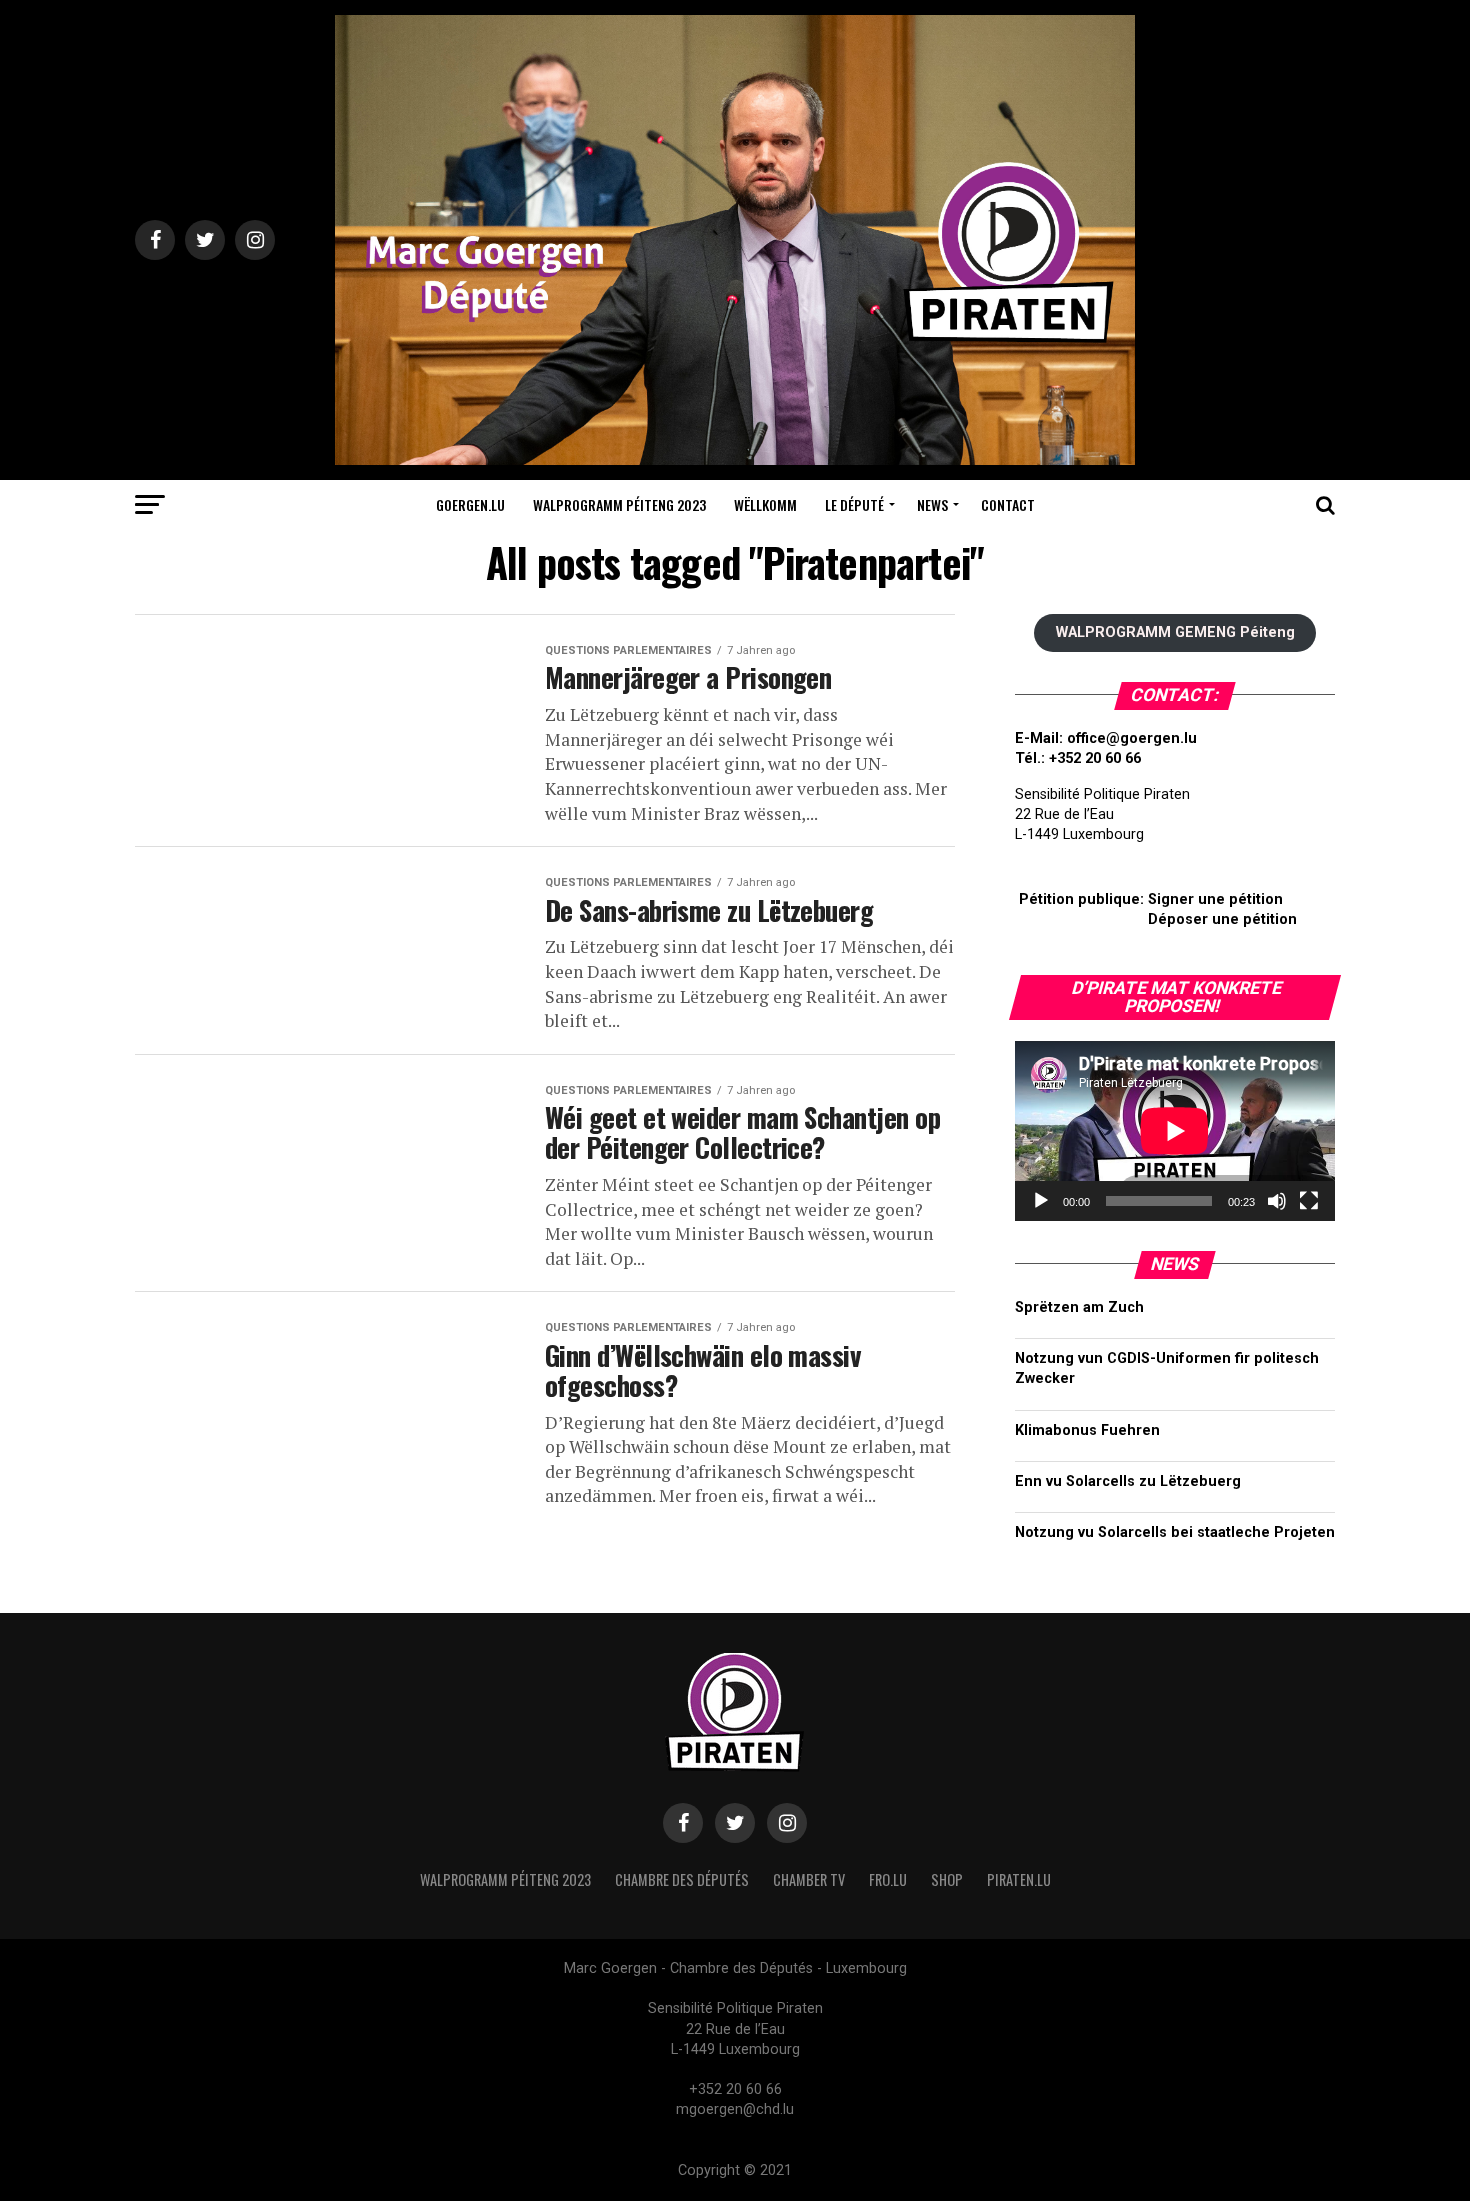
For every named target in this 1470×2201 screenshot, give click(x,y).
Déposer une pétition (1222, 919)
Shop (947, 1879)
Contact (1008, 504)
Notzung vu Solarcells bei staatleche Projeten (1175, 1532)
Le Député (854, 504)
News (932, 504)
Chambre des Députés (682, 1879)
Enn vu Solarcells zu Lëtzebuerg (1128, 1481)
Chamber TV (809, 1879)
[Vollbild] (1309, 1201)
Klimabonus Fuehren (1087, 1430)
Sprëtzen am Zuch (1079, 1307)
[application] (1175, 1131)
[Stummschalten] (1277, 1201)
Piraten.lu (1019, 1879)
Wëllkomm (765, 504)
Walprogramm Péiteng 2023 (619, 504)
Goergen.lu (470, 504)
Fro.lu (888, 1879)
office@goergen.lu (1132, 738)
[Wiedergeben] (1041, 1201)
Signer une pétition (1215, 899)
